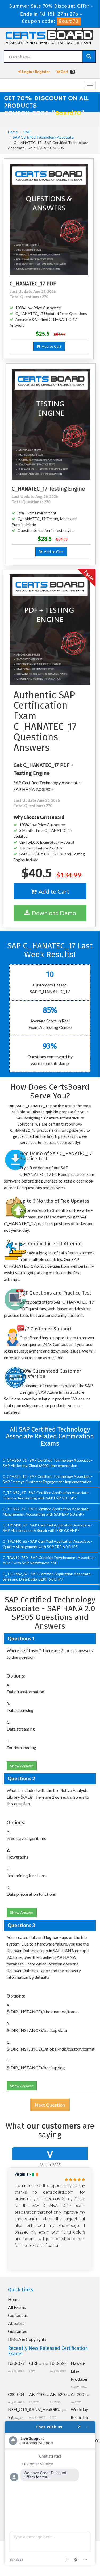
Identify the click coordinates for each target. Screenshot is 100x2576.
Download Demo (53, 913)
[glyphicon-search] (89, 56)
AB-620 (57, 2394)
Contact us (18, 2315)
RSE (54, 2409)
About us (16, 2323)
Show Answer (22, 1766)
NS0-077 (16, 2363)
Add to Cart (51, 346)
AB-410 (36, 2394)
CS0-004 (16, 2394)
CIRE (34, 2363)
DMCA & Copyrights (27, 2339)
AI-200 (77, 2394)
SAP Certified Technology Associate (43, 137)
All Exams (17, 2307)
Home (13, 132)
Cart (67, 72)
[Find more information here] (50, 2493)
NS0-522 (58, 2363)
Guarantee (18, 2331)
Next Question (50, 2105)
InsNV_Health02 (44, 2409)
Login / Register (36, 72)
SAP (27, 132)
